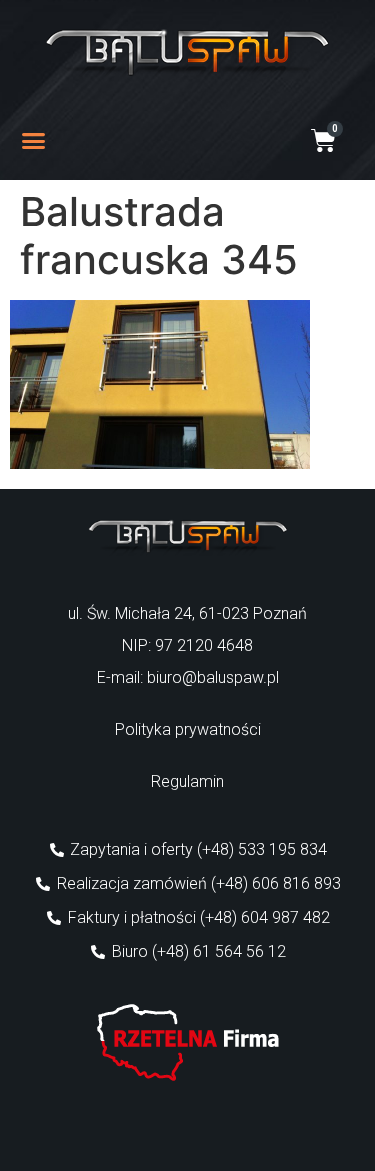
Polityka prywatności (188, 729)
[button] (34, 141)
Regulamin (187, 781)
